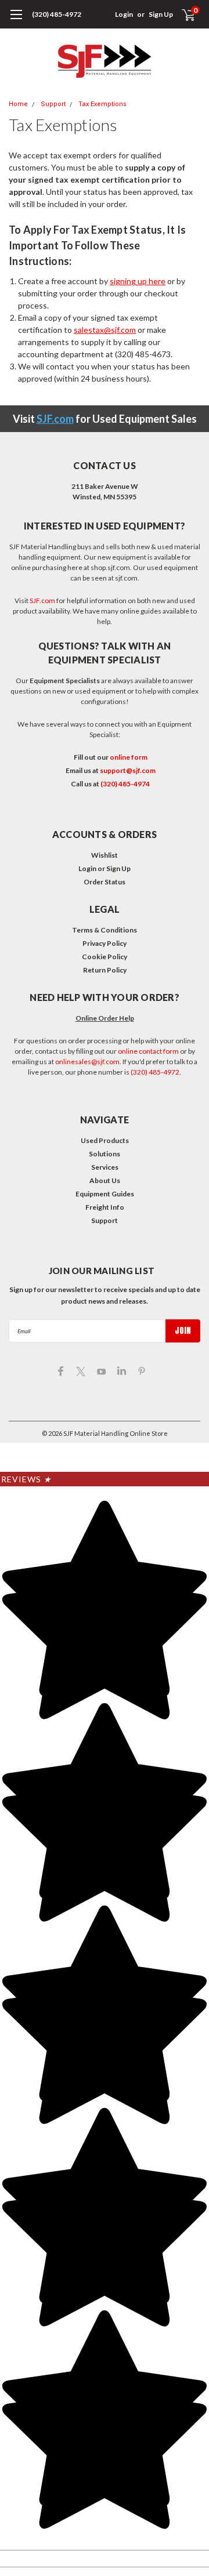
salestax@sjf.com (105, 330)
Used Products (105, 1140)
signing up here (138, 281)
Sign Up (161, 14)
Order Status (105, 882)
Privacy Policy (105, 943)
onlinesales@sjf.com (87, 1062)
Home (18, 104)
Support (53, 104)
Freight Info (105, 1207)
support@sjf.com (128, 770)
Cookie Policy (105, 957)
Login (124, 14)
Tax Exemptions (102, 104)
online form (129, 757)
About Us (105, 1180)
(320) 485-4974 (125, 784)
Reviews (26, 1479)
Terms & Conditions (105, 930)
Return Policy (105, 970)
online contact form (148, 1051)
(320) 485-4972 (57, 14)
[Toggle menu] (16, 20)
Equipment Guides (105, 1194)
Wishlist (105, 855)
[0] (181, 14)
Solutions (105, 1154)
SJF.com (55, 419)
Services (105, 1167)
